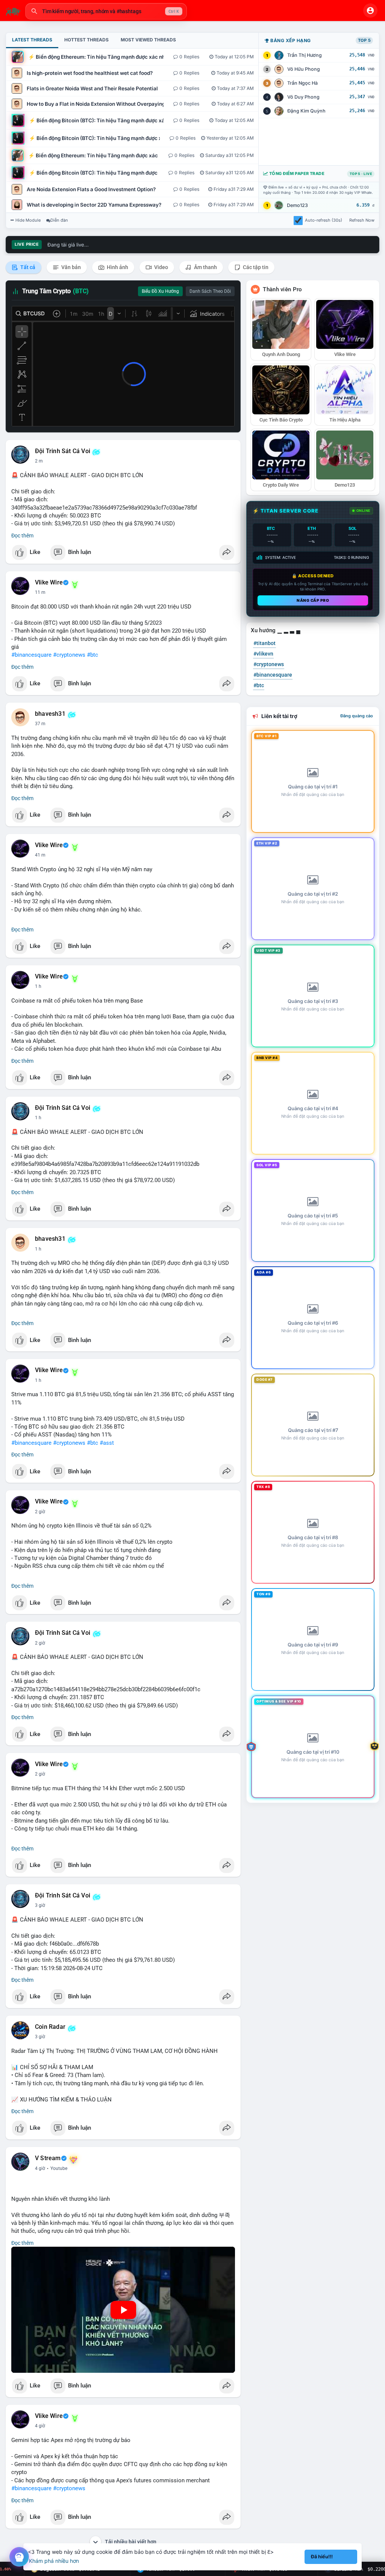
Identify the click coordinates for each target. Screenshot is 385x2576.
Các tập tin (255, 267)
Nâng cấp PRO (313, 600)
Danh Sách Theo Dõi (210, 291)
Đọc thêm (22, 536)
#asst (107, 1443)
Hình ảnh (117, 267)
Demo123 (297, 205)
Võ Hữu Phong (304, 69)
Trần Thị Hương (305, 55)
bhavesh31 (50, 714)
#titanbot (264, 643)
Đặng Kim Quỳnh (306, 111)
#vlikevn (263, 654)
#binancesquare (31, 655)
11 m (40, 592)
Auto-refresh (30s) (324, 220)
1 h (38, 986)
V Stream (48, 2158)
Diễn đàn (59, 220)
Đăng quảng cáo (357, 716)
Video (161, 267)
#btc (92, 655)
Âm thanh (205, 267)
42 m (40, 855)
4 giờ (40, 2168)
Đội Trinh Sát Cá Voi (63, 451)
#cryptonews (69, 655)
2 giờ (40, 1512)
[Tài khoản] (370, 11)
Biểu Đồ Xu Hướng (160, 291)
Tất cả (27, 267)
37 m (40, 724)
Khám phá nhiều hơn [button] (54, 2561)
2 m (39, 461)
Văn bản (70, 267)
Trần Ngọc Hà (302, 83)
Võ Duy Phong (303, 97)
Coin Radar (50, 2027)
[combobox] (106, 11)
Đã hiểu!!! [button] (322, 2557)
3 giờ (40, 1905)
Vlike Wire (49, 583)
